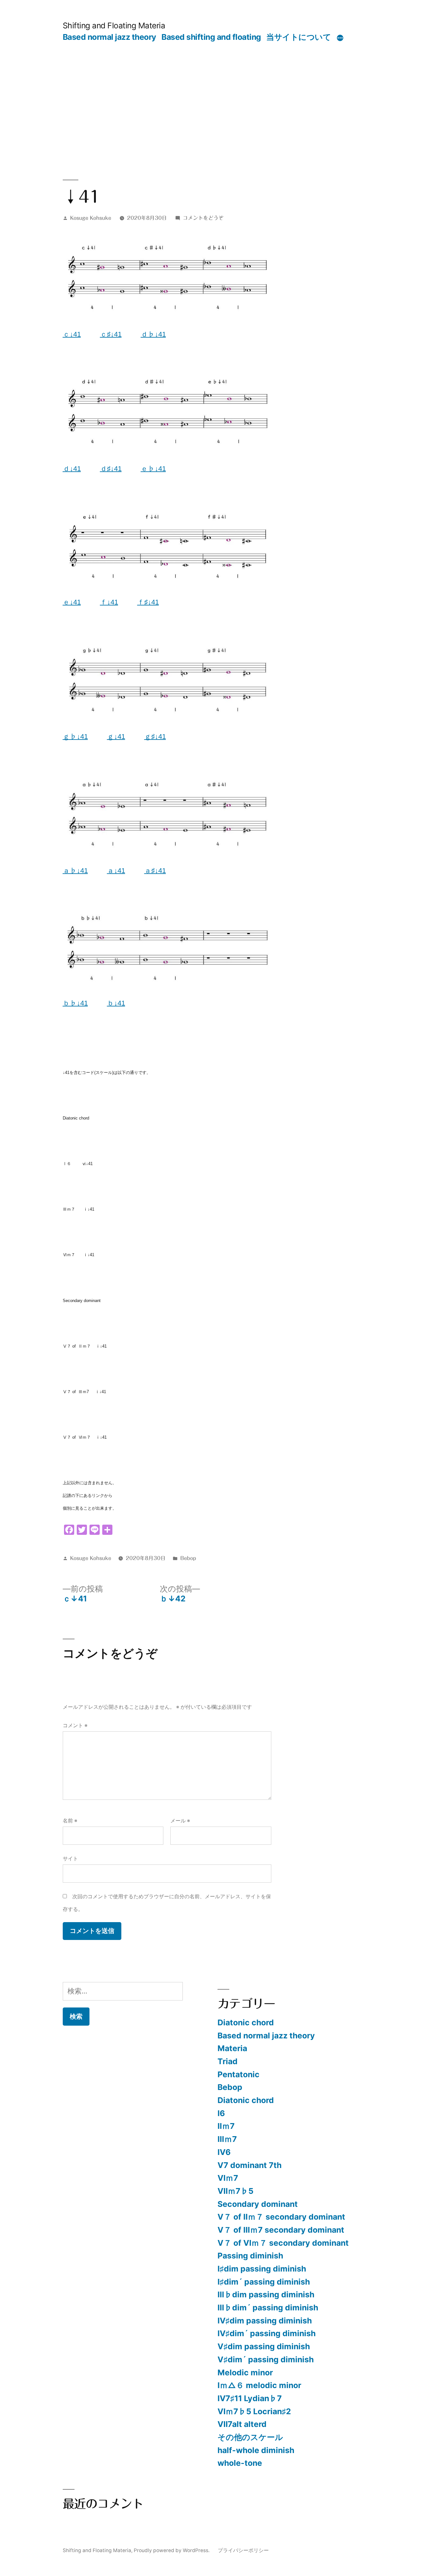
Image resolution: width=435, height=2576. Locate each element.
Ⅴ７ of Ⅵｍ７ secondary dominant (283, 2243)
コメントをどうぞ (203, 218)
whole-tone (240, 2463)
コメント (75, 1725)
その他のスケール (250, 2437)
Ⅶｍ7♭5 (235, 2191)
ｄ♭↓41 (153, 334)
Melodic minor (245, 2372)
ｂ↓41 (116, 1003)
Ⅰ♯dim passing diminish (262, 2269)
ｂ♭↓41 (75, 1003)
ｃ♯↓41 (111, 334)
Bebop (188, 1558)
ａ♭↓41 (75, 871)
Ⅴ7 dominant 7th (250, 2165)
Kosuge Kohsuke (91, 218)
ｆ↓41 (109, 602)
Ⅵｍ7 (228, 2178)
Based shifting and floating (211, 37)
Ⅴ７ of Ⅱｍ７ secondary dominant (281, 2217)
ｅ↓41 (72, 602)
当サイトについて (299, 37)
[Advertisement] (218, 90)
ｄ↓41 (72, 469)
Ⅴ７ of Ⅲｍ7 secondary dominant (281, 2230)
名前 (70, 1821)
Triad (228, 2061)
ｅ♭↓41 (153, 469)
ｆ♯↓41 (148, 602)
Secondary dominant (258, 2204)
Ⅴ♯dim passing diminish (264, 2346)
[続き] (340, 38)
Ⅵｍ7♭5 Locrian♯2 (254, 2411)
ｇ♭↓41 (75, 737)
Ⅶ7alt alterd (242, 2424)
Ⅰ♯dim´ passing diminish (264, 2282)
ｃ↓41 (72, 334)
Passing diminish (250, 2256)
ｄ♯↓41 (111, 469)
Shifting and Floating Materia (114, 25)
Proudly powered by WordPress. (172, 2550)
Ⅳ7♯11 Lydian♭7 (250, 2398)
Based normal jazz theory (110, 37)
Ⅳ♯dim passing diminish (265, 2321)
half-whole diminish (256, 2450)
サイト (70, 1859)
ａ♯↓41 (155, 871)
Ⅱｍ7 (226, 2126)
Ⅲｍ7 (227, 2139)
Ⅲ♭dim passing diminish (266, 2294)
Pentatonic (239, 2074)
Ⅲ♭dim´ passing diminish (268, 2308)
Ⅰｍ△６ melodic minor (259, 2385)
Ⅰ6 (221, 2113)
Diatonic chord (246, 2022)
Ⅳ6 (224, 2152)
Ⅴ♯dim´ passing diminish (266, 2359)
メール (180, 1821)
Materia (232, 2048)
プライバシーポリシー (243, 2550)
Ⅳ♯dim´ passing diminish (267, 2333)
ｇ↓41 (116, 737)
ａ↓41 (116, 871)
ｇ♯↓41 (155, 737)
